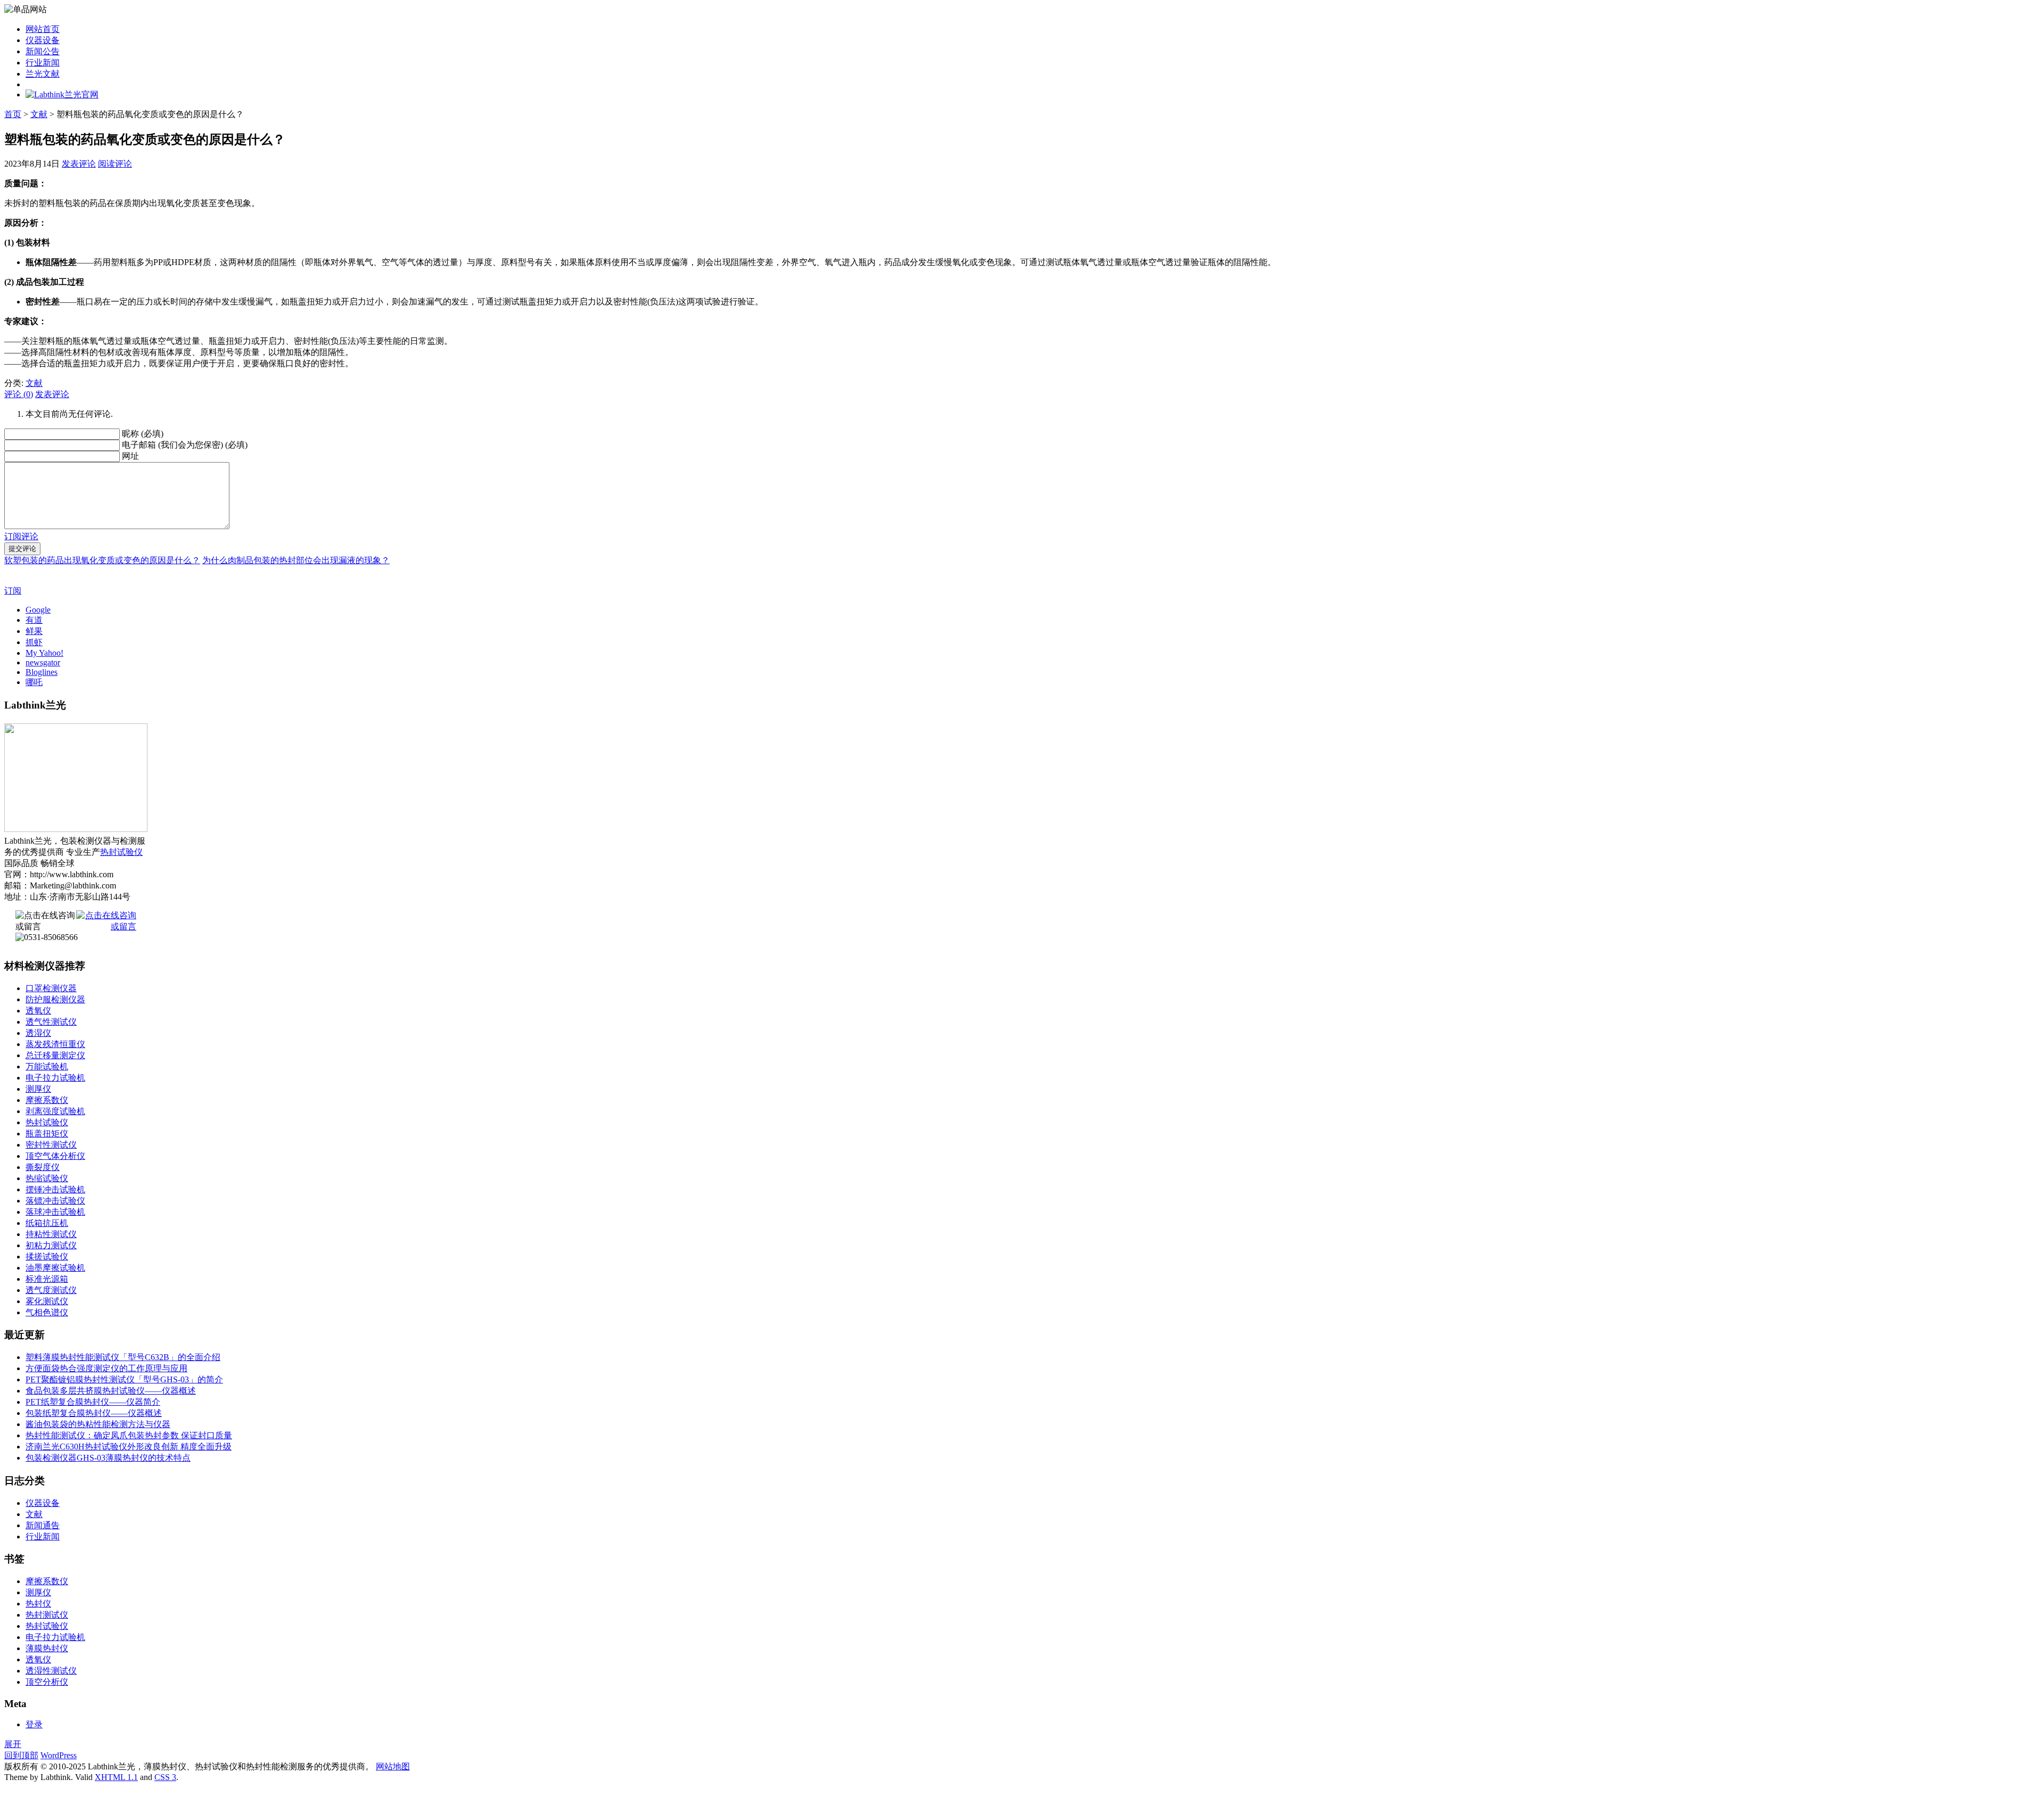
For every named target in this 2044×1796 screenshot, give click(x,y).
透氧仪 (38, 1011)
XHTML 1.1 (116, 1777)
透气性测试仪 (51, 1022)
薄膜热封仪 (47, 1648)
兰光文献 (43, 74)
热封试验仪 (121, 852)
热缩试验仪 (47, 1178)
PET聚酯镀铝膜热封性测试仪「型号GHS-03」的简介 (124, 1379)
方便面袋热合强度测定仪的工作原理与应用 (106, 1368)
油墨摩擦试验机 (55, 1268)
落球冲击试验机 (55, 1212)
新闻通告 (43, 1525)
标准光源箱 (47, 1279)
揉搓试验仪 (47, 1257)
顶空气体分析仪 (55, 1156)
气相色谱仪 (47, 1312)
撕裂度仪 (43, 1167)
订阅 (13, 591)
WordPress (59, 1755)
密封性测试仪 (51, 1145)
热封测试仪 (47, 1615)
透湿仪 (38, 1033)
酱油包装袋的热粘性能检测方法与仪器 (98, 1424)
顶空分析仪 (47, 1682)
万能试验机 (47, 1066)
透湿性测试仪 (51, 1671)
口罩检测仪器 (51, 988)
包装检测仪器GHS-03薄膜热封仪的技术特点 (108, 1458)
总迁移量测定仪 (55, 1055)
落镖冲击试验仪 (55, 1201)
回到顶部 (21, 1755)
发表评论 (79, 164)
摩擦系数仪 (47, 1100)
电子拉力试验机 (55, 1078)
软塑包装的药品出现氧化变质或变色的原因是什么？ (102, 560)
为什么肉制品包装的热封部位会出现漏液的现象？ (296, 560)
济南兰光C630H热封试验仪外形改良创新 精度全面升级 (129, 1447)
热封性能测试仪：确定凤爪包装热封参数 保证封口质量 (129, 1435)
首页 (13, 114)
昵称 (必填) (143, 434)
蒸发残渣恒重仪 (55, 1044)
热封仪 (38, 1604)
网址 (130, 456)
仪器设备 (43, 40)
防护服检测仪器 (55, 999)
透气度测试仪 (51, 1290)
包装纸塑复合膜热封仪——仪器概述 (94, 1413)
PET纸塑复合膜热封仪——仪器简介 (93, 1402)
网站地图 (393, 1766)
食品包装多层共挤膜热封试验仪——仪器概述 (111, 1391)
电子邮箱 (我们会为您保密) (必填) (185, 445)
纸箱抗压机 (47, 1223)
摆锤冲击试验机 (55, 1189)
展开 (13, 1744)
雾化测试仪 (47, 1301)
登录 (34, 1724)
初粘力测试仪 (51, 1245)
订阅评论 (21, 536)
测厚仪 (38, 1089)
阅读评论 (115, 164)
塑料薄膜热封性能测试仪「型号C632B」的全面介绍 (123, 1357)
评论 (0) (19, 394)
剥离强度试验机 (55, 1111)
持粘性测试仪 (51, 1234)
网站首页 (43, 29)
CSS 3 (165, 1777)
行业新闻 (43, 63)
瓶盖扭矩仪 (47, 1134)
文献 (39, 114)
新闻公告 (43, 51)
